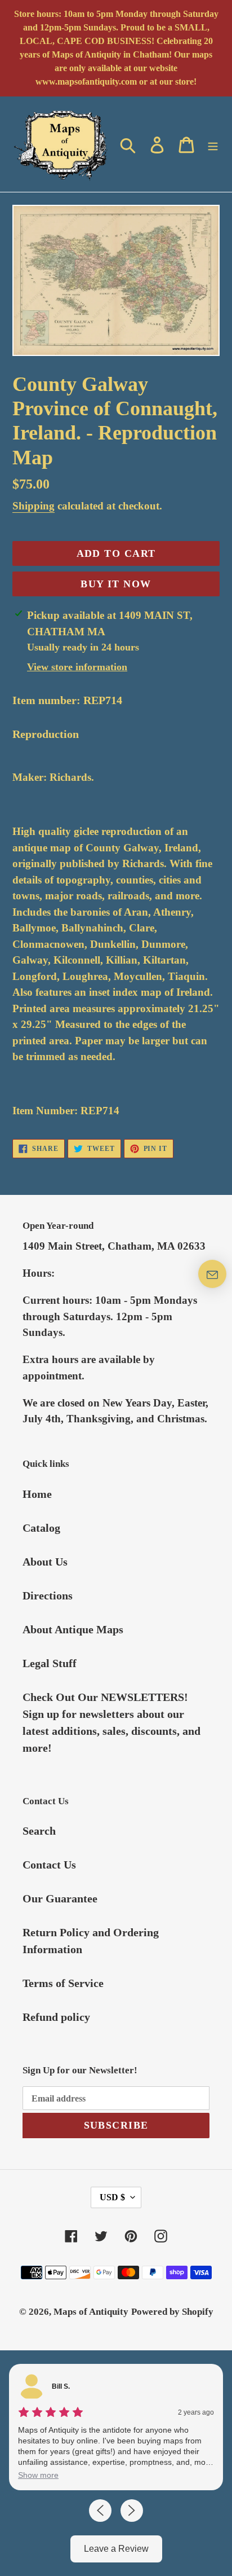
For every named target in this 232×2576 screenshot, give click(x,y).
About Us (45, 1562)
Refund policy (56, 2017)
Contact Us (49, 1865)
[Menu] (213, 144)
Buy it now (116, 584)
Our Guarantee (60, 1898)
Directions (48, 1595)
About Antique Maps (73, 1629)
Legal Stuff (50, 1663)
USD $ (112, 2197)
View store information (77, 667)
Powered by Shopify (172, 2312)
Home (37, 1494)
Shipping (34, 506)
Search (39, 1831)
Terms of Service (63, 1983)
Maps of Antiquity (91, 2312)
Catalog (41, 1528)
